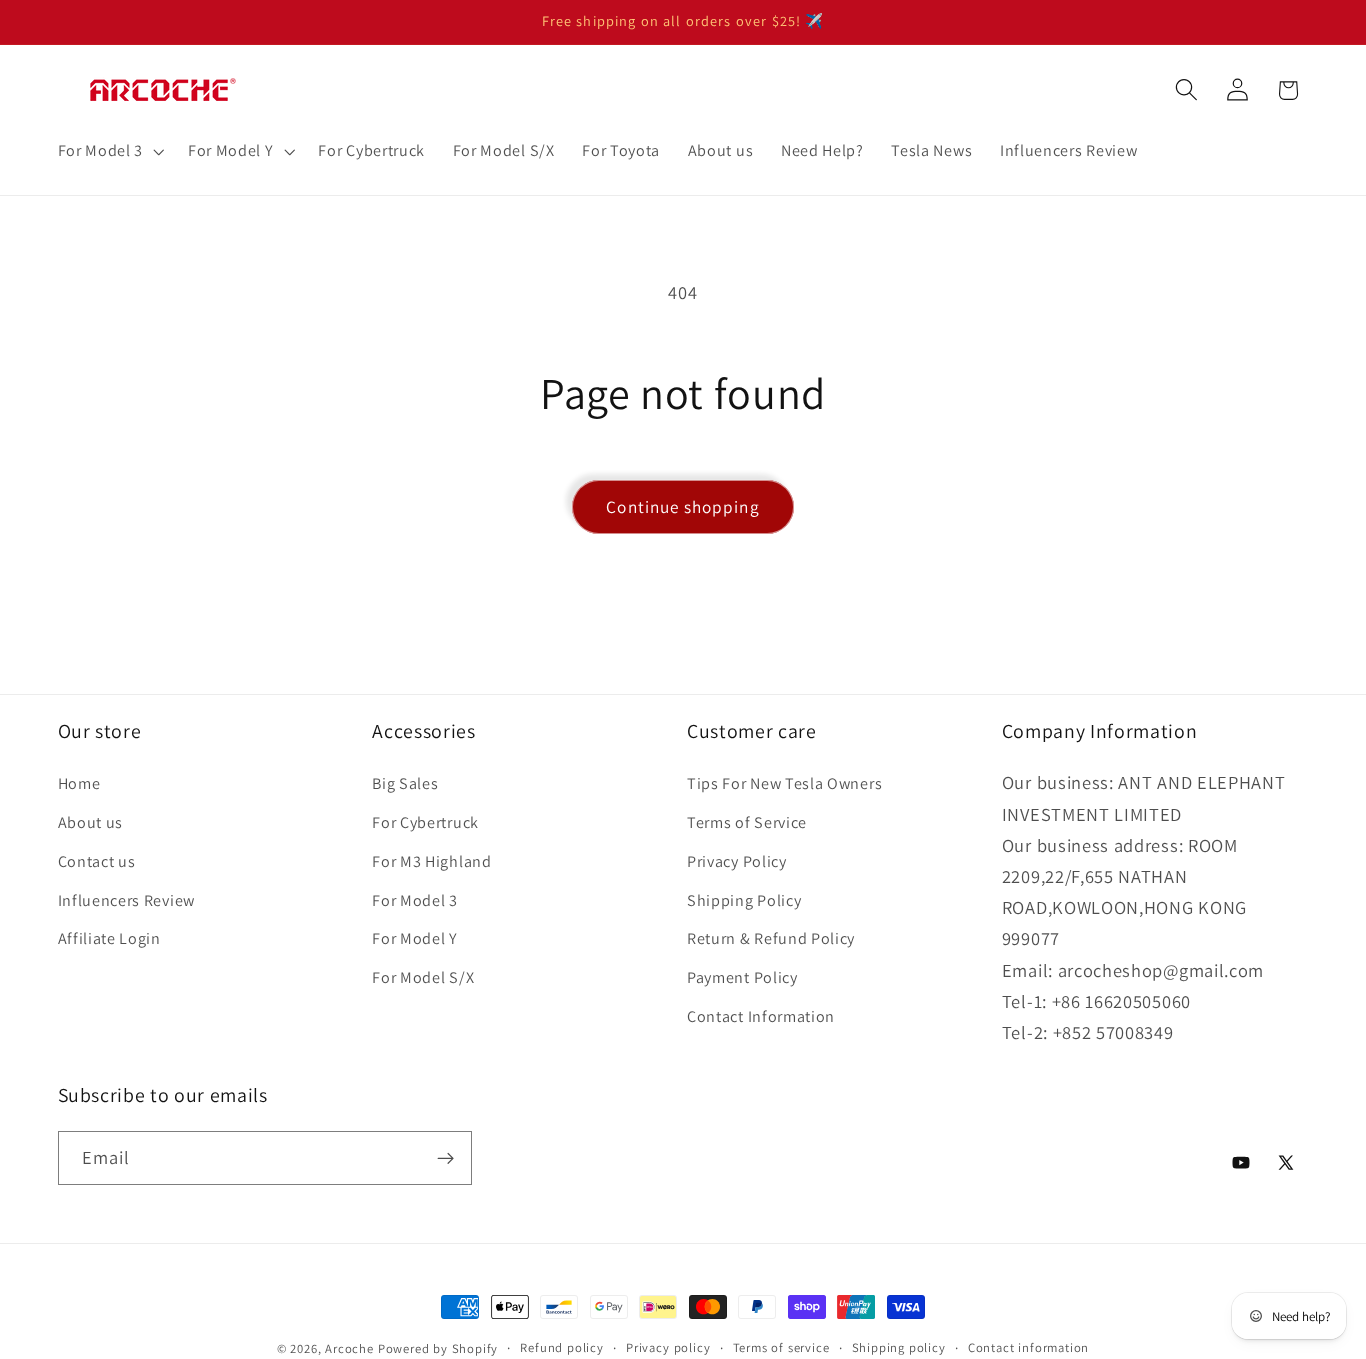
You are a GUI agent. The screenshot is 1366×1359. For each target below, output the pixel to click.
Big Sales (405, 783)
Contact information (1028, 1347)
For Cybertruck (425, 822)
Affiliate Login (109, 938)
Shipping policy (899, 1347)
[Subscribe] (445, 1158)
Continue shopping (683, 506)
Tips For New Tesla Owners (784, 783)
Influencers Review (126, 900)
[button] (109, 151)
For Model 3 (415, 900)
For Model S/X (423, 977)
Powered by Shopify (438, 1348)
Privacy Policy (737, 861)
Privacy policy (668, 1347)
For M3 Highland (431, 861)
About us (91, 822)
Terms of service (781, 1347)
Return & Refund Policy (771, 938)
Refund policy (561, 1347)
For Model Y (415, 938)
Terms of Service (747, 822)
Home (79, 783)
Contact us (97, 861)
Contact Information (761, 1016)
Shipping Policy (744, 900)
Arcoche (349, 1348)
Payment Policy (742, 977)
